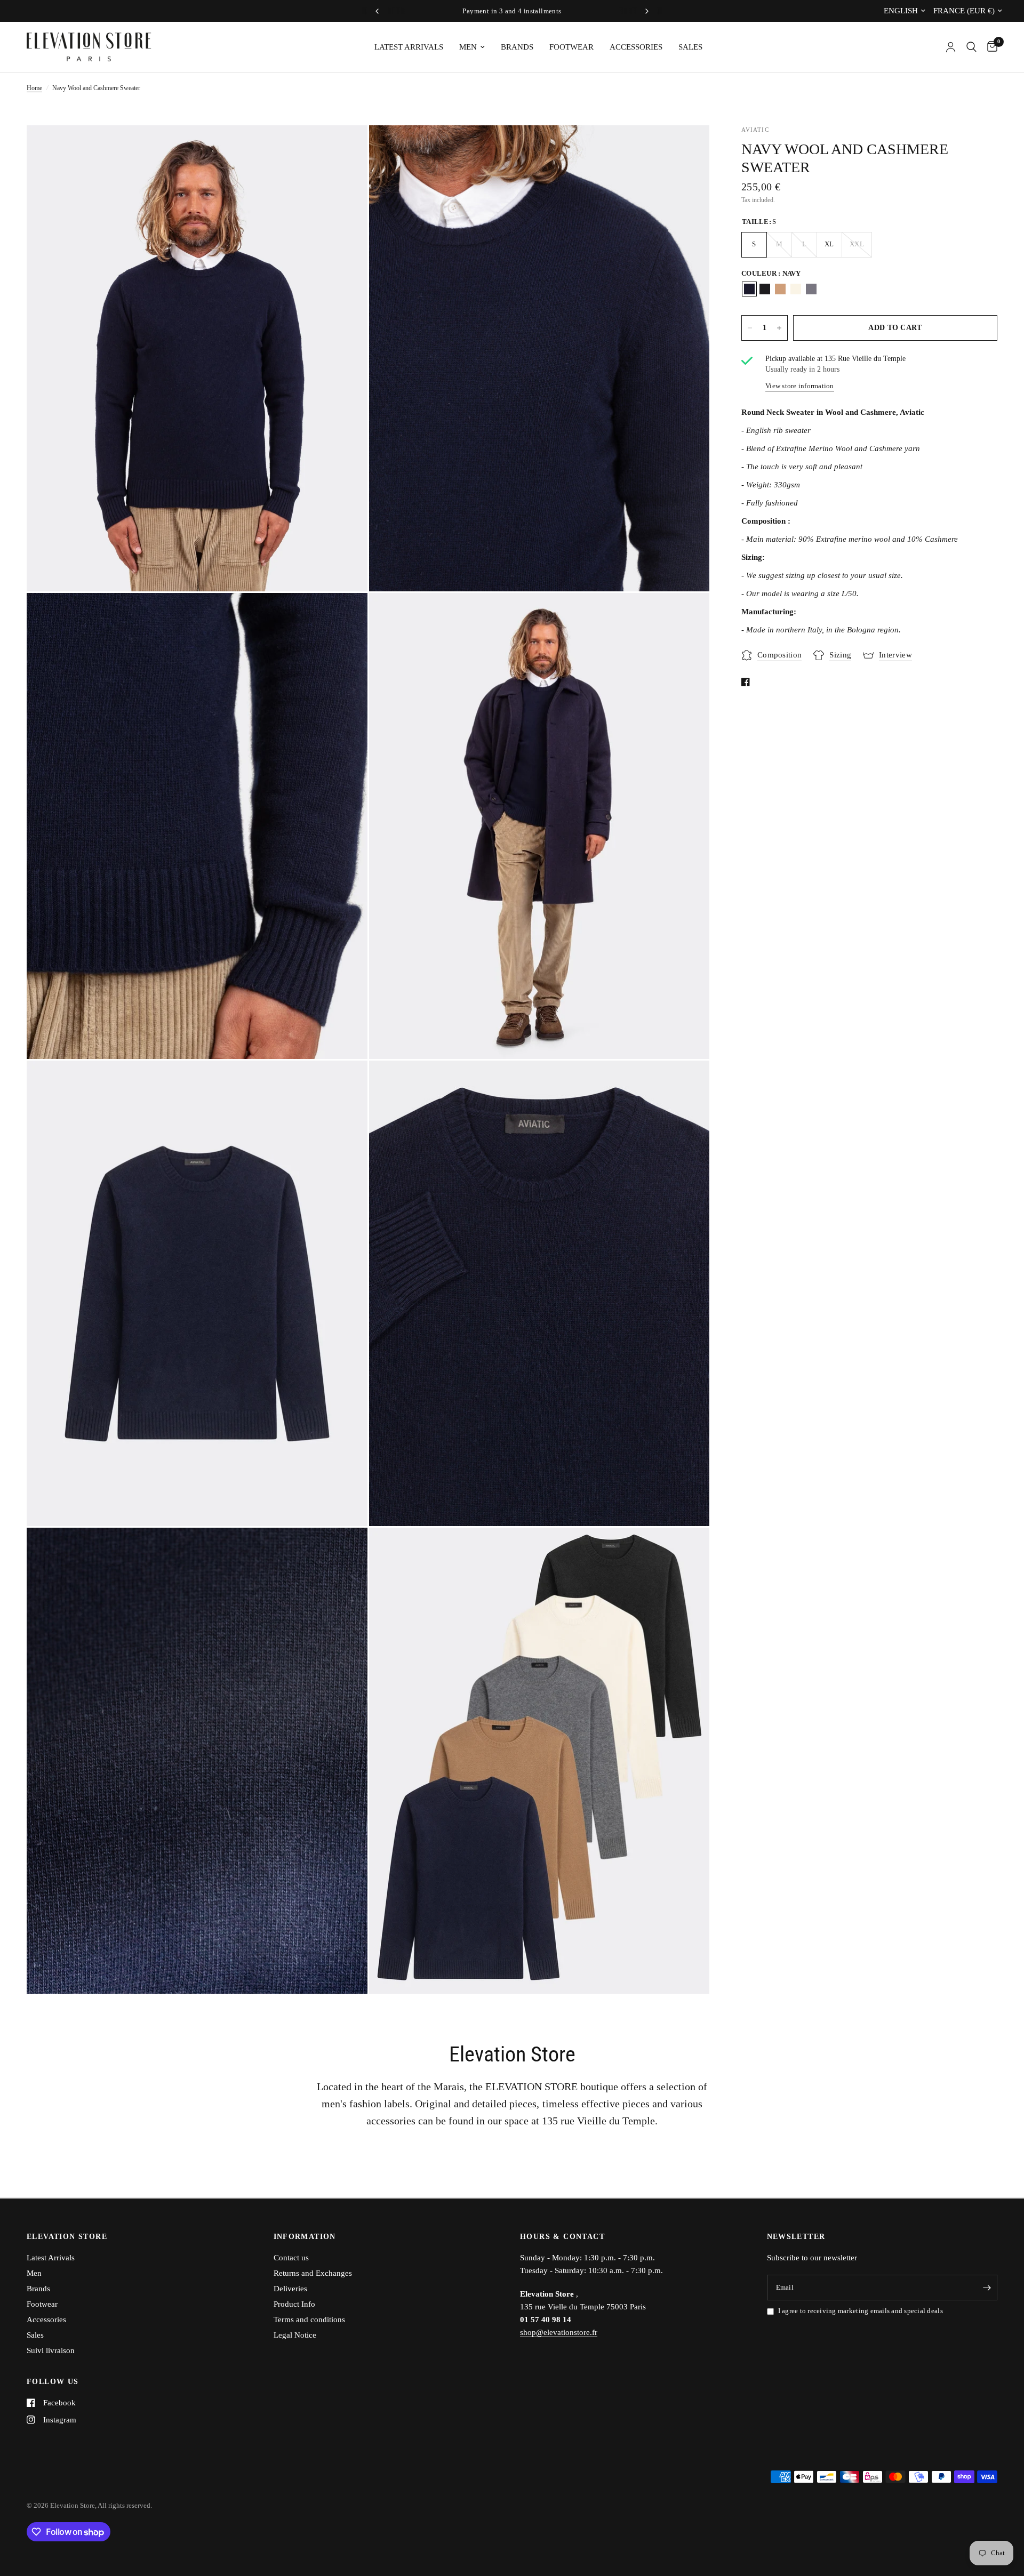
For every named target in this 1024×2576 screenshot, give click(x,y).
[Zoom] (345, 148)
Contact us (291, 2258)
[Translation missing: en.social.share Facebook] (748, 682)
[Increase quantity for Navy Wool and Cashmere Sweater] (779, 328)
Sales (690, 47)
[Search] (971, 47)
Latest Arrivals (409, 47)
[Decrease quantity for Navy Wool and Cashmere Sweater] (750, 328)
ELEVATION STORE (67, 2237)
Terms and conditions (309, 2320)
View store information (800, 386)
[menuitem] (409, 47)
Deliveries (290, 2289)
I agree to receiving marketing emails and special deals (861, 2311)
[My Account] (951, 47)
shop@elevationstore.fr (559, 2332)
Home (34, 88)
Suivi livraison (51, 2350)
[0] (990, 47)
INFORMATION (305, 2237)
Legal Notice (295, 2335)
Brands (517, 47)
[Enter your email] (987, 2288)
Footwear (571, 47)
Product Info (294, 2304)
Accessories (636, 47)
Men (468, 47)
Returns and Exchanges (313, 2273)
